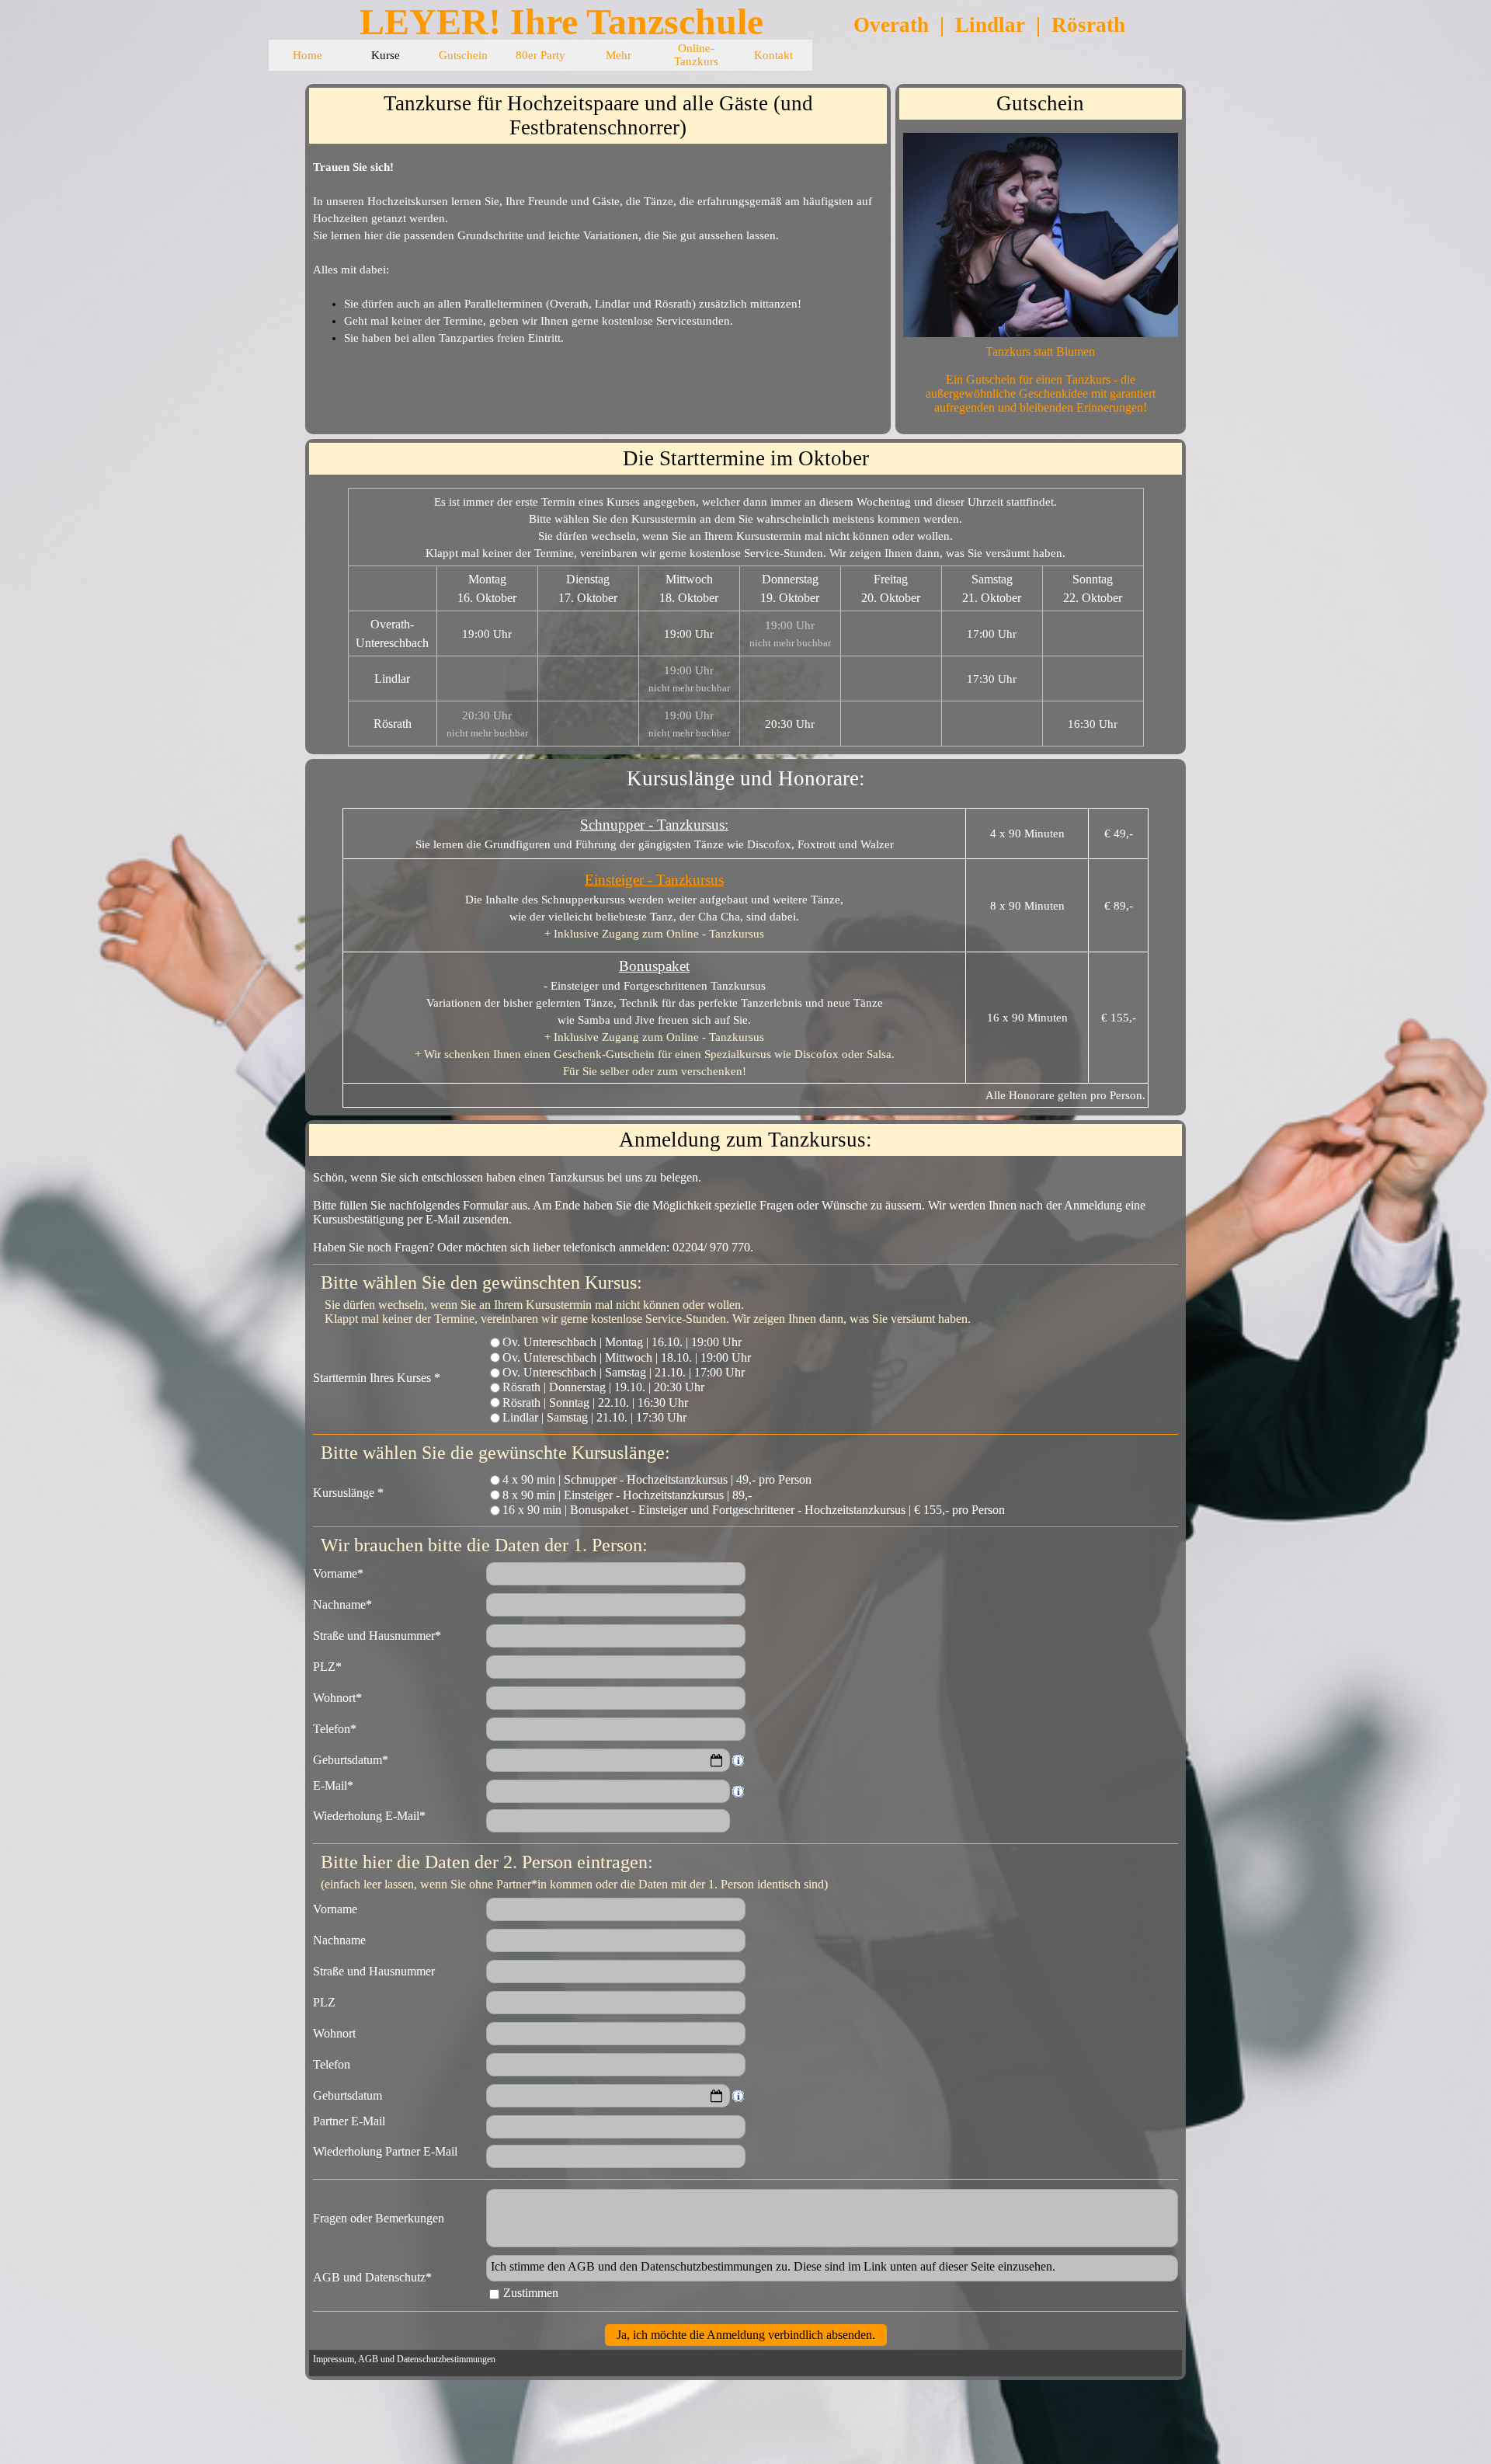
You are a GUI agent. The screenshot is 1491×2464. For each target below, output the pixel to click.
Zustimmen (531, 2293)
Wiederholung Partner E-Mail (385, 2151)
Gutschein (463, 55)
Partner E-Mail (349, 2121)
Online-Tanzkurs (696, 55)
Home (308, 55)
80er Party (540, 55)
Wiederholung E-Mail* (369, 1816)
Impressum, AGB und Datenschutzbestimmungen (404, 2359)
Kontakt (773, 55)
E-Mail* (333, 1785)
